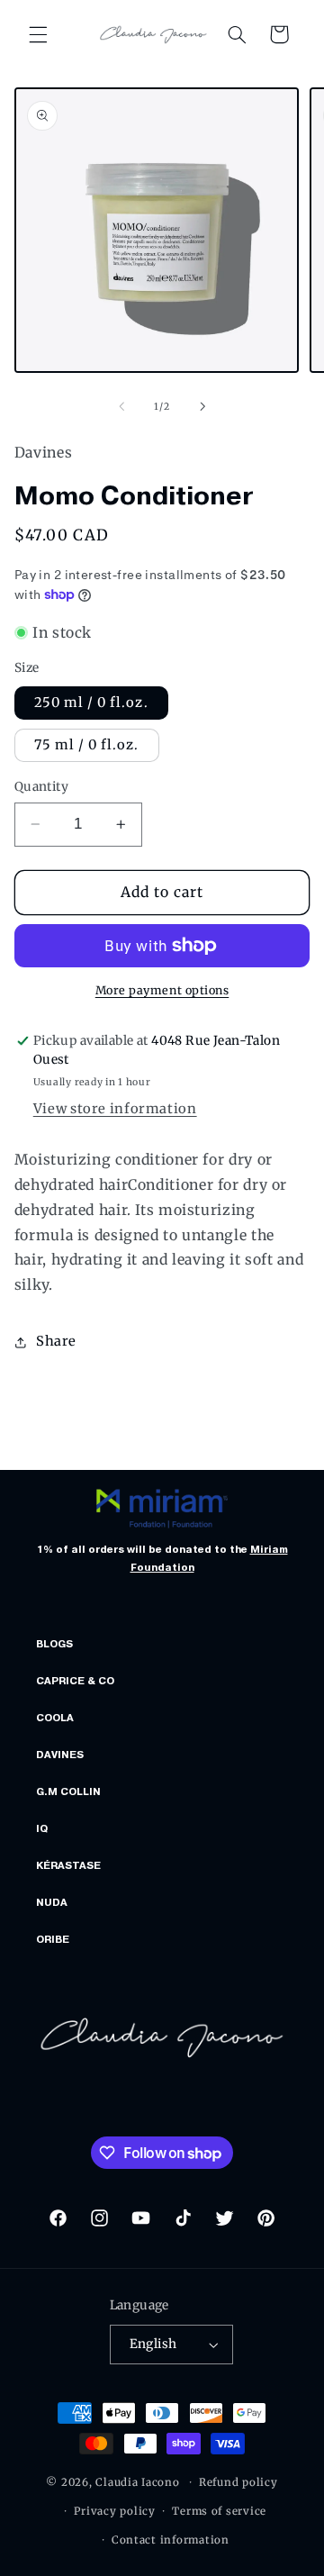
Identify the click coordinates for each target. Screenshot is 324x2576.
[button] (38, 34)
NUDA (52, 1902)
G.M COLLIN (68, 1791)
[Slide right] (202, 406)
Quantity (41, 787)
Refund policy (238, 2482)
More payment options (162, 990)
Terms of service (219, 2511)
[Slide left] (121, 406)
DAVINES (60, 1755)
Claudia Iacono (137, 2482)
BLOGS (54, 1644)
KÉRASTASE (68, 1865)
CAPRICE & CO (75, 1681)
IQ (42, 1828)
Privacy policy (114, 2511)
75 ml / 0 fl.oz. (87, 745)
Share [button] (56, 1341)
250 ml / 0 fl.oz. (91, 703)
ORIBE (53, 1939)
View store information (115, 1109)
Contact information (171, 2540)
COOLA (55, 1718)
